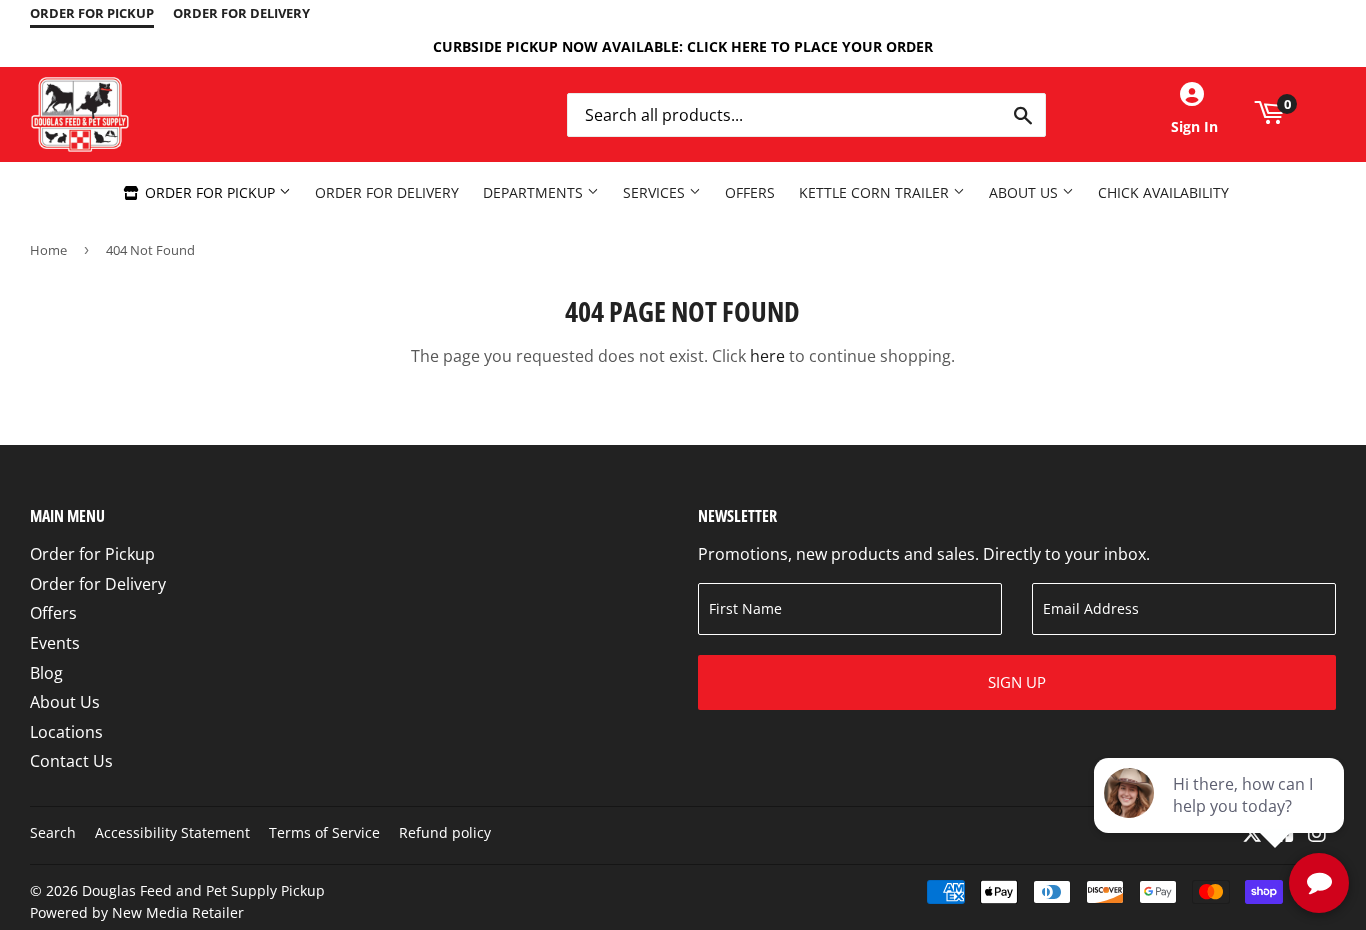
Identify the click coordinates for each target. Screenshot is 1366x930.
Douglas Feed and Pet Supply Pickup (203, 890)
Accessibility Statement (172, 832)
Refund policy (445, 832)
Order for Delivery (387, 192)
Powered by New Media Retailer (137, 912)
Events (55, 643)
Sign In (1194, 126)
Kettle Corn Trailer (876, 192)
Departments (535, 192)
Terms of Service (324, 832)
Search (53, 832)
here (767, 356)
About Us (1025, 192)
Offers (750, 192)
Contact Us (71, 761)
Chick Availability (1163, 192)
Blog (46, 673)
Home (48, 250)
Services (656, 192)
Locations (66, 732)
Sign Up (1017, 682)
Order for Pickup (210, 192)
